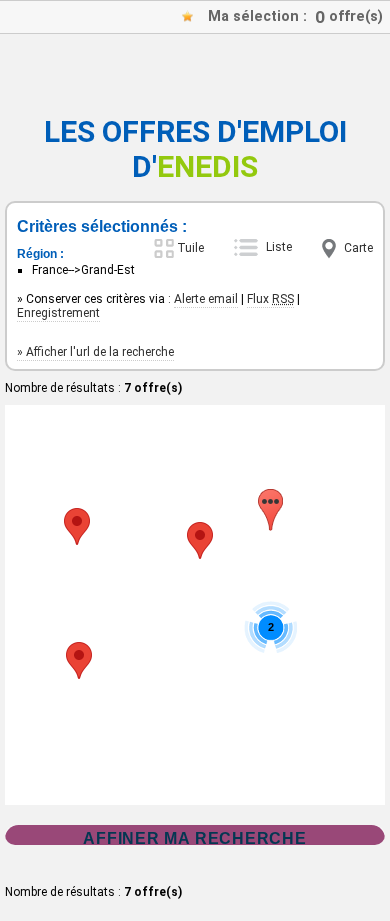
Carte (358, 248)
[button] (200, 540)
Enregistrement (58, 313)
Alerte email (206, 299)
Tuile (190, 248)
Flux (270, 299)
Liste (279, 247)
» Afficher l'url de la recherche (95, 352)
